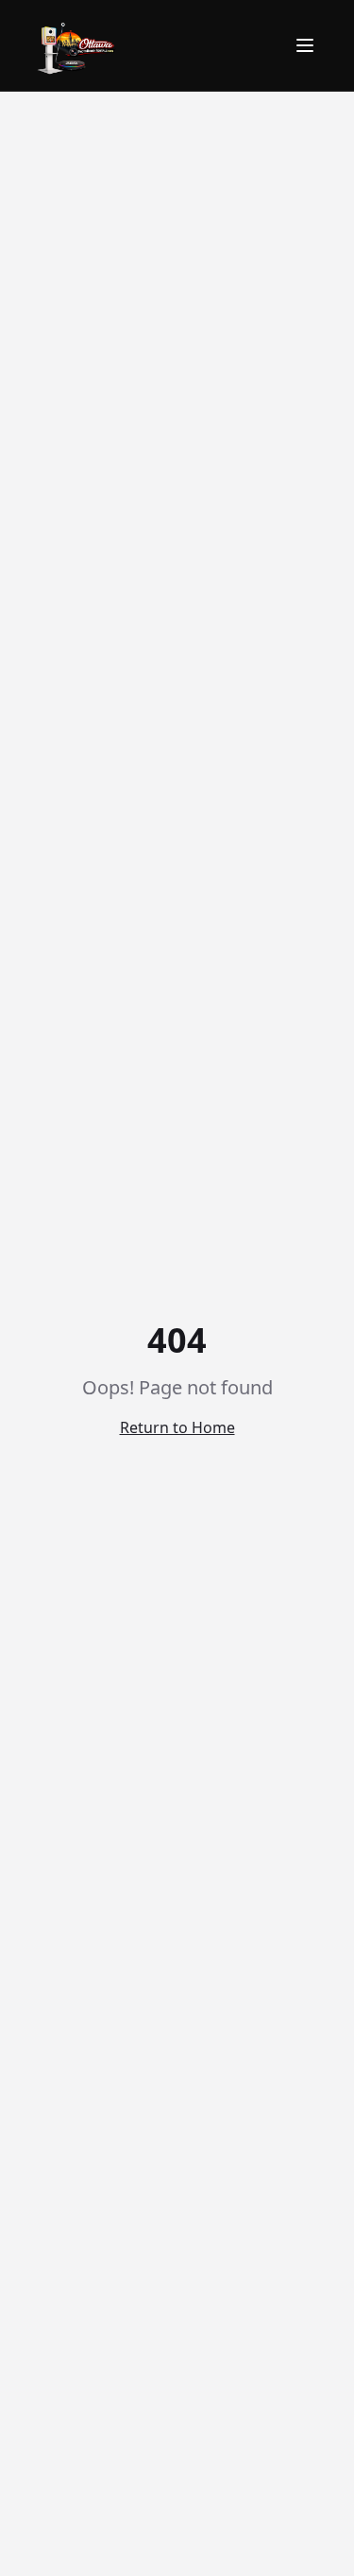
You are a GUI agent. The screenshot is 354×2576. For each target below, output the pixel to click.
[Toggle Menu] (305, 45)
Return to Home (177, 1427)
